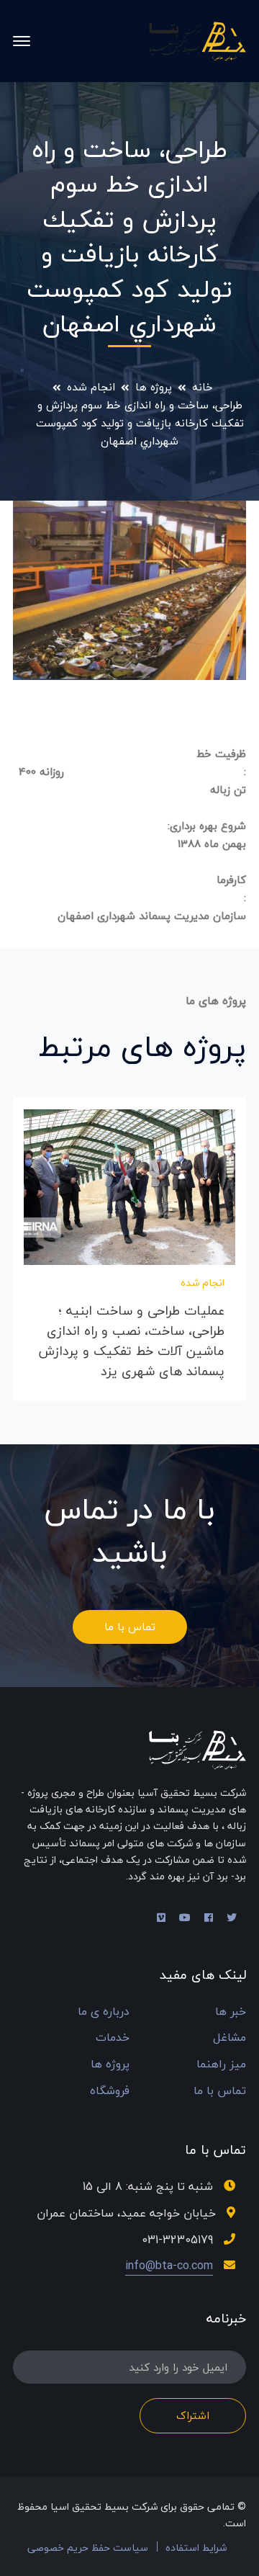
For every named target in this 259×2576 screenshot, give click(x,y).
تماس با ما (130, 1627)
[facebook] (209, 1918)
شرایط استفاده (196, 2548)
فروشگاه (110, 2091)
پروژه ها (154, 387)
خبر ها (231, 2012)
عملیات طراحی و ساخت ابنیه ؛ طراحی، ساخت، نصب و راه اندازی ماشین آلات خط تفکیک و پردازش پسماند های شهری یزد (132, 1341)
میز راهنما (221, 2064)
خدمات (113, 2038)
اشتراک (193, 2415)
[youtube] (185, 1918)
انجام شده (91, 387)
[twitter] (232, 1918)
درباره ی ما (104, 2012)
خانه (203, 387)
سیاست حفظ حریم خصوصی (88, 2548)
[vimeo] (161, 1918)
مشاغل (230, 2038)
